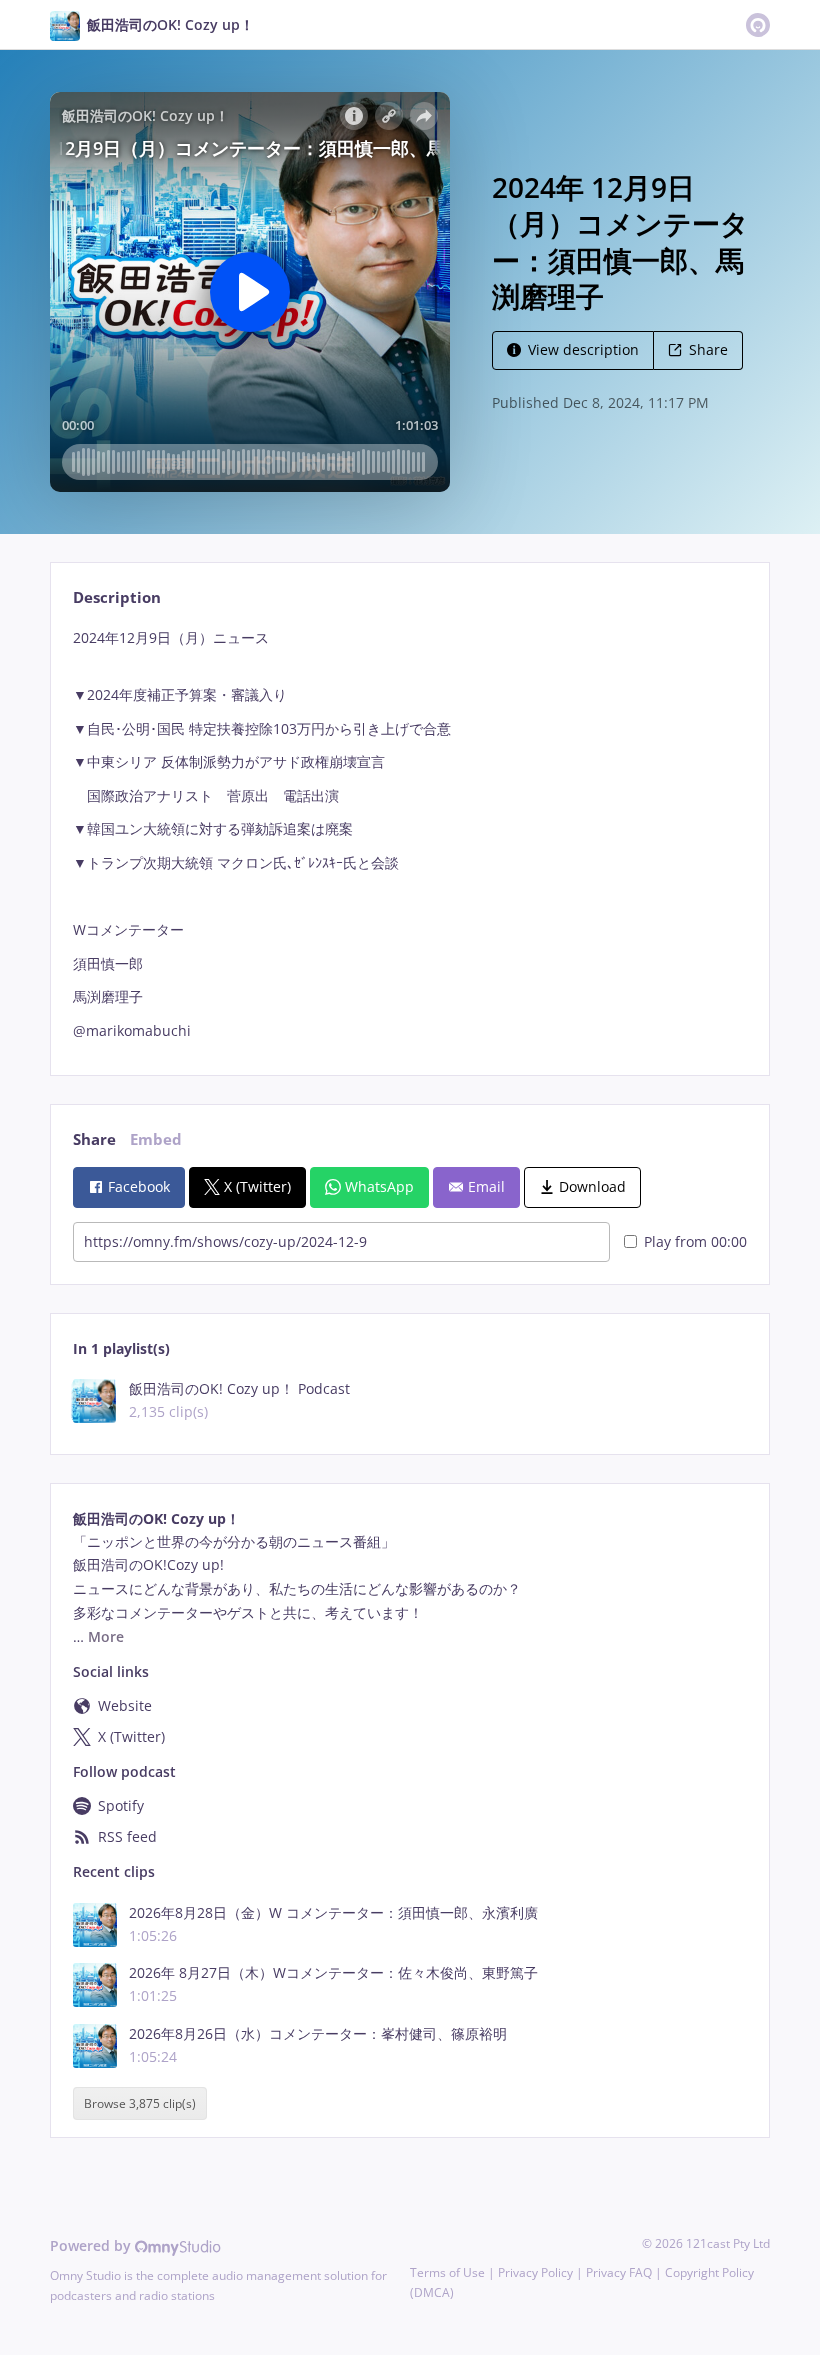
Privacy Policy (535, 2272)
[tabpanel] (409, 834)
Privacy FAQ (619, 2272)
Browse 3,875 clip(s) (140, 2103)
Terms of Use (447, 2272)
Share (708, 349)
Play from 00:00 (695, 1241)
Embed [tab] (156, 1139)
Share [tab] (94, 1139)
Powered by (92, 2245)
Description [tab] (117, 597)
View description (583, 349)
